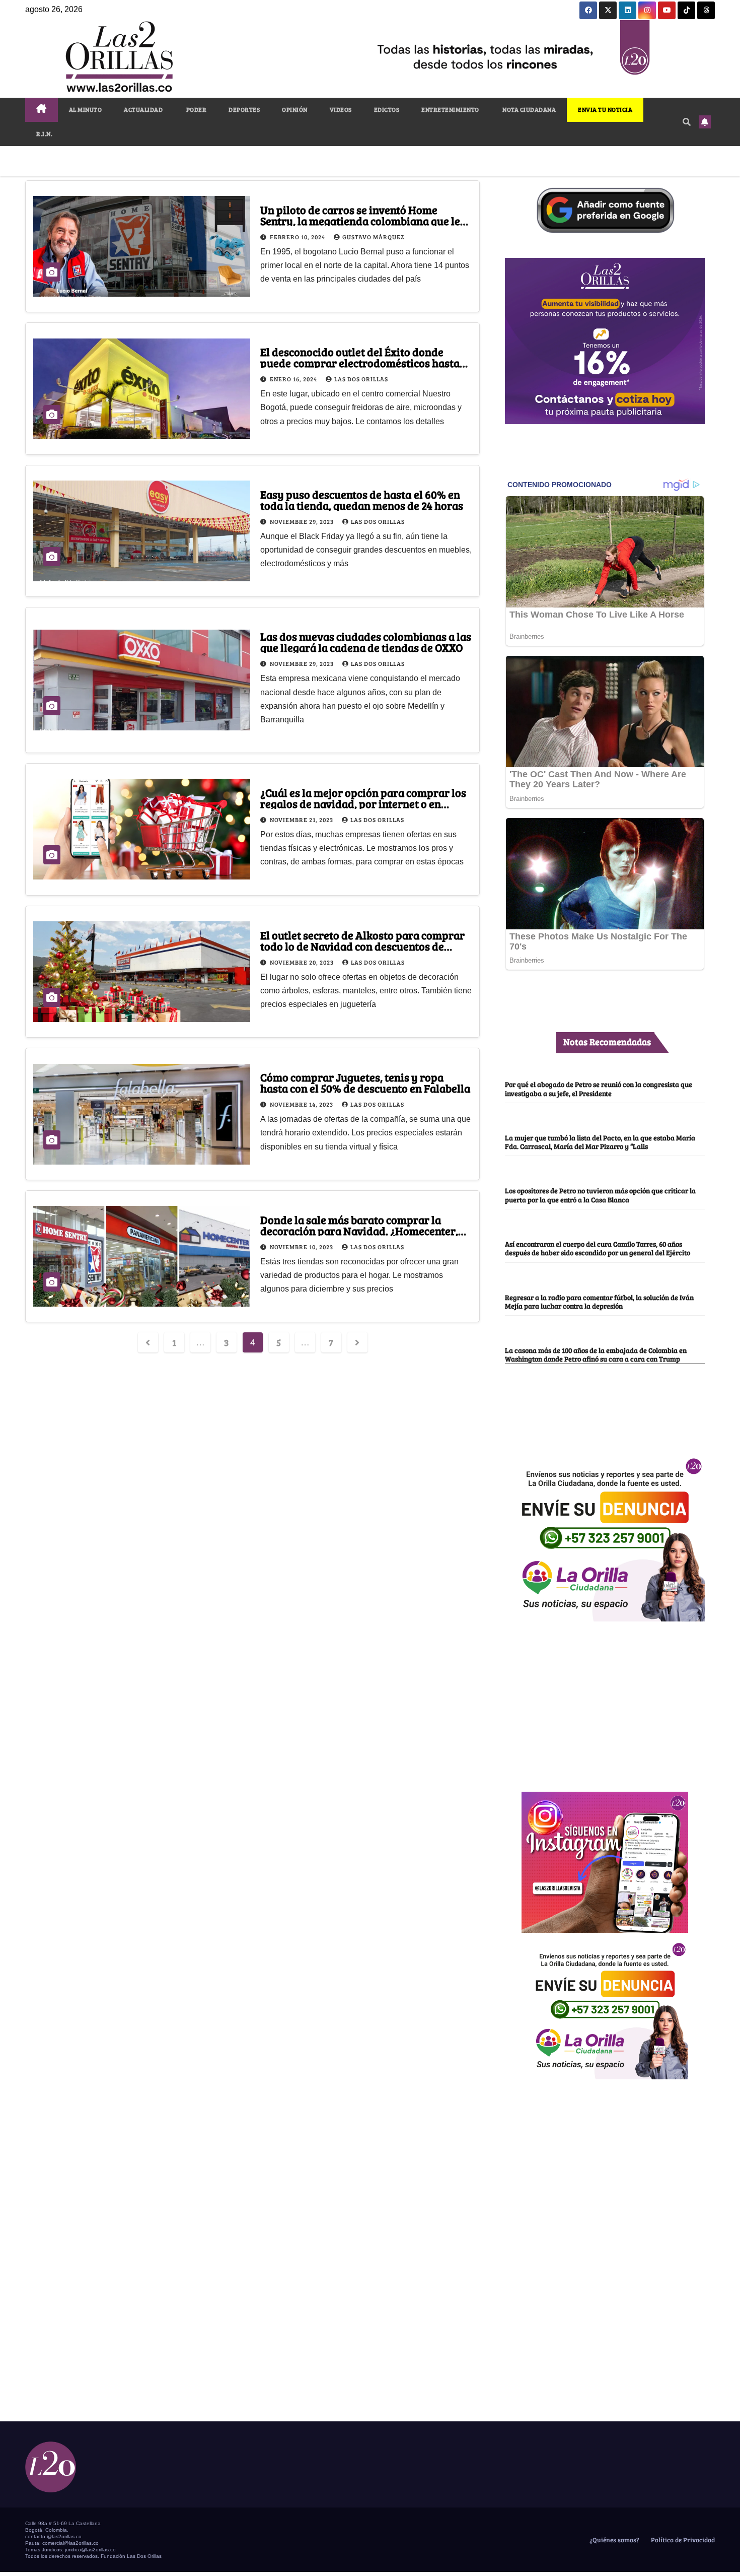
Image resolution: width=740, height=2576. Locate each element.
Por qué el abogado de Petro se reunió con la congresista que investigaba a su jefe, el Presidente (599, 1088)
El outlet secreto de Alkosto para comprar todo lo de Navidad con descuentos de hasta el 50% (362, 946)
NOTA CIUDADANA (529, 109)
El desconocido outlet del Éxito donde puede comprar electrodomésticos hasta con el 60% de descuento (360, 363)
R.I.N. (44, 133)
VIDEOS (341, 109)
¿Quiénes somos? (614, 2540)
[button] (687, 122)
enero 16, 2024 (294, 379)
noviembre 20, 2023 (303, 962)
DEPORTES (244, 109)
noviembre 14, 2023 (302, 1104)
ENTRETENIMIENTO (450, 109)
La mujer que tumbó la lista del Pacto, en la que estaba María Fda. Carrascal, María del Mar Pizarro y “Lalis (600, 1142)
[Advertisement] (605, 1701)
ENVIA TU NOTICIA (605, 109)
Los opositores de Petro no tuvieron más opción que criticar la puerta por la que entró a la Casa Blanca (600, 1195)
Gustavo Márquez (373, 237)
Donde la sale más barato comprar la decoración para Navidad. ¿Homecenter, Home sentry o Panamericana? (359, 1231)
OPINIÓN (295, 109)
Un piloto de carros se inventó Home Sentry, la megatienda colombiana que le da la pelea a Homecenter (360, 221)
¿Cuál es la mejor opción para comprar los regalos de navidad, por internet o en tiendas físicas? (363, 803)
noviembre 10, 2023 (302, 1247)
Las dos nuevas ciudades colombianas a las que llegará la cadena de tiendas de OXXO (366, 642)
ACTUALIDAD (143, 109)
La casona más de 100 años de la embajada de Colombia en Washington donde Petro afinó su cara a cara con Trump (596, 1354)
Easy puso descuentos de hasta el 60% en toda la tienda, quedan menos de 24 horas (362, 500)
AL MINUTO (86, 109)
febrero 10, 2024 (298, 237)
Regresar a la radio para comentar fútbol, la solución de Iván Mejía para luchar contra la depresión (599, 1301)
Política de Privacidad (682, 2540)
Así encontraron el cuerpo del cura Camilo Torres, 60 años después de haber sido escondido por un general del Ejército (598, 1248)
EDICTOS (387, 109)
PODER (196, 109)
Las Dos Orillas (361, 379)
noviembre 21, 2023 (302, 820)
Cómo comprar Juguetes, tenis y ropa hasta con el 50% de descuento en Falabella (365, 1082)
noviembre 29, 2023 (303, 521)
